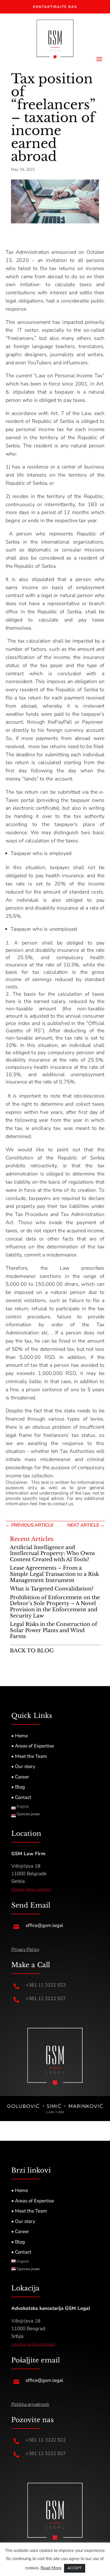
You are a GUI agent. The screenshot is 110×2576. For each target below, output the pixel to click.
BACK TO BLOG (32, 1651)
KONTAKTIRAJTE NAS (55, 7)
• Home (20, 1736)
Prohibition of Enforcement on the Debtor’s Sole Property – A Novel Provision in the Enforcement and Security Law (55, 1607)
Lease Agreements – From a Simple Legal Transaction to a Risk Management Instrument (54, 1574)
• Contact (21, 1797)
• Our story (23, 1766)
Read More (51, 2568)
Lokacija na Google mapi (33, 2344)
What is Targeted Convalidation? (52, 1589)
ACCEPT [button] (75, 2568)
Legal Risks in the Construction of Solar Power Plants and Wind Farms (53, 1630)
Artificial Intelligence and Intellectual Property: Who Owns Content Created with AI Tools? (52, 1553)
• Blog (18, 1787)
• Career (20, 1777)
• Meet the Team (29, 1756)
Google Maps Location (31, 1889)
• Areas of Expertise (33, 1746)
